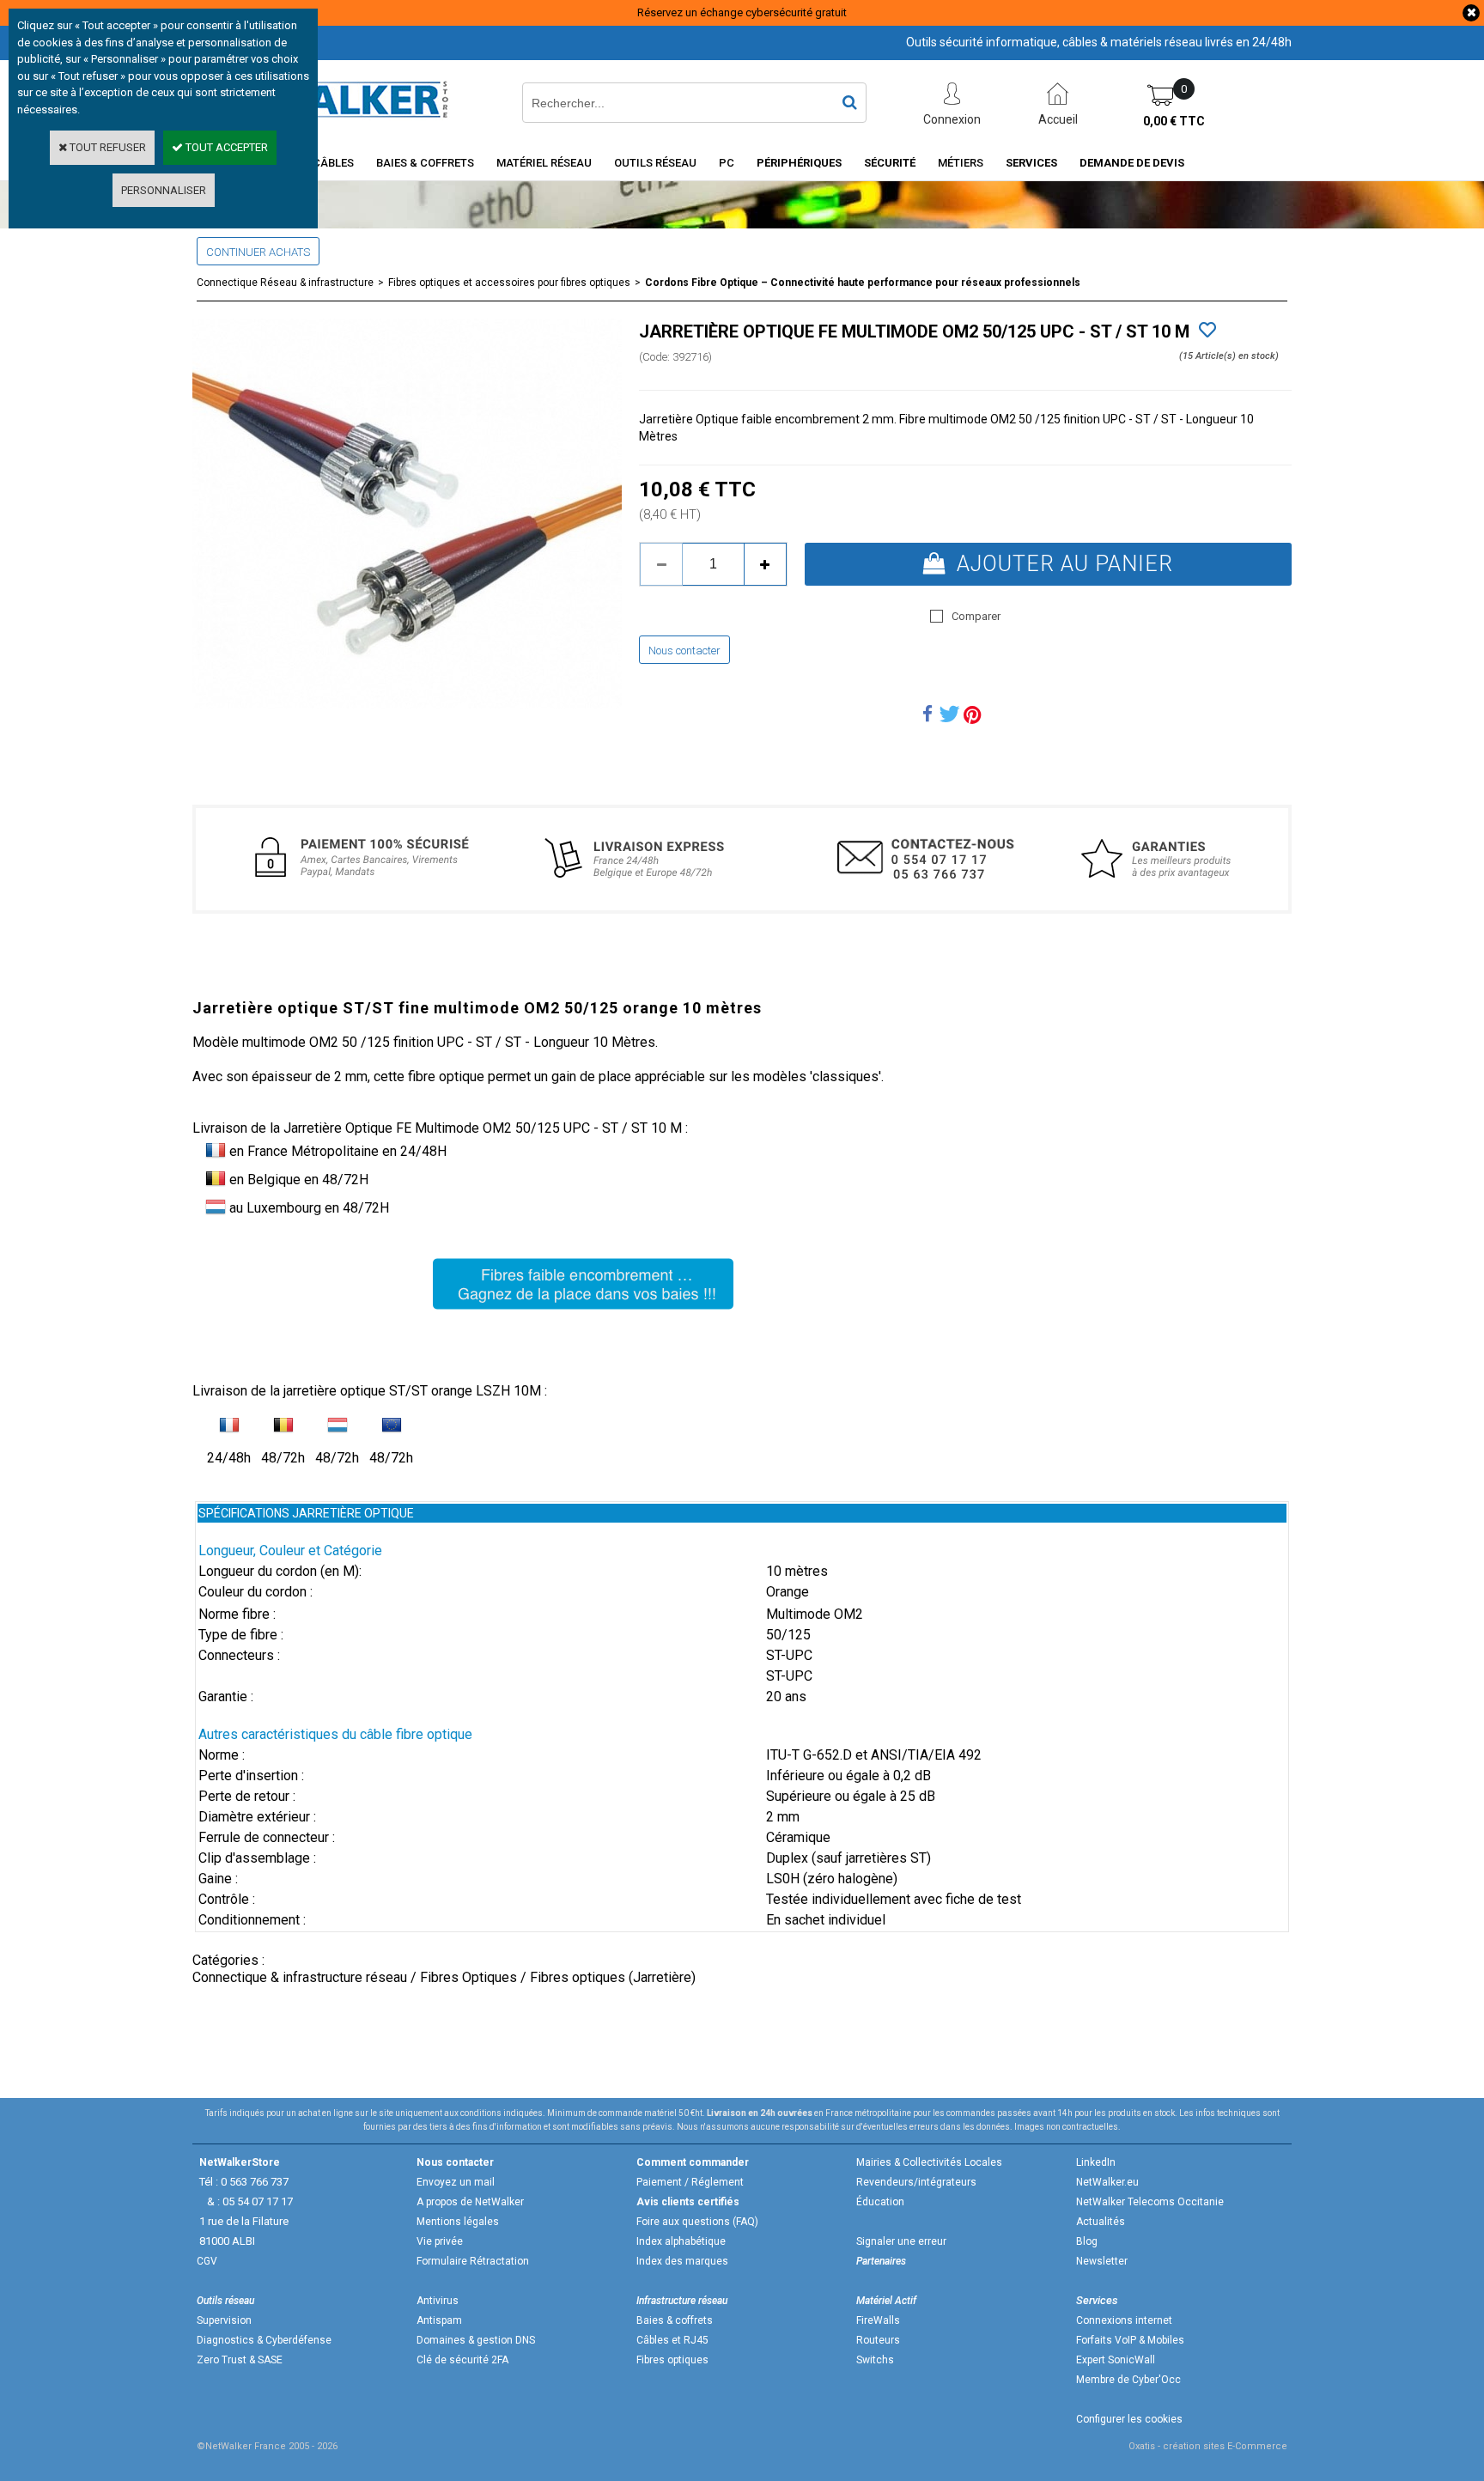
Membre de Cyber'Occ (1128, 2380)
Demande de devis (1132, 163)
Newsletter (1102, 2261)
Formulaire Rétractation (473, 2261)
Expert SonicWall (1116, 2360)
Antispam (439, 2320)
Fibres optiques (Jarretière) (613, 1977)
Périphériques (799, 163)
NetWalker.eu (1107, 2182)
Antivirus (438, 2301)
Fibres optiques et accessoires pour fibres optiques (509, 283)
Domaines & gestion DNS (476, 2340)
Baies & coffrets (675, 2320)
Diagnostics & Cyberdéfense (264, 2340)
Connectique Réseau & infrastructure (285, 283)
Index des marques (682, 2261)
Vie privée (440, 2241)
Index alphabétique (681, 2241)
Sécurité (890, 163)
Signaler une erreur (901, 2241)
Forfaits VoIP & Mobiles (1130, 2340)
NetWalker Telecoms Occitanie (1150, 2202)
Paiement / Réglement (690, 2182)
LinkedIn (1096, 2162)
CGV (207, 2261)
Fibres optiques (672, 2360)
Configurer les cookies (1129, 2419)
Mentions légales (458, 2222)
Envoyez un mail (456, 2182)
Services (1031, 163)
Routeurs (878, 2340)
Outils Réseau (655, 163)
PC (727, 163)
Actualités (1101, 2222)
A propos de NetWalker (470, 2202)
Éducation (880, 2202)
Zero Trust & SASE (240, 2360)
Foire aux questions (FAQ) (697, 2222)
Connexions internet (1124, 2320)
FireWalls (878, 2320)
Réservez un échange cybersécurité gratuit (742, 12)
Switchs (875, 2360)
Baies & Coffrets (425, 163)
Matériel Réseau (544, 163)
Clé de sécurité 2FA (462, 2360)
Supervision (224, 2320)
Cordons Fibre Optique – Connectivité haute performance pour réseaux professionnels (863, 283)
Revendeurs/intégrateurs (916, 2182)
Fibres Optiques (468, 1977)
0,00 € (1174, 121)
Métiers (961, 163)
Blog (1087, 2241)
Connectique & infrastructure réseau (300, 1977)
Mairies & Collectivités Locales (929, 2162)
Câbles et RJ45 (672, 2340)
